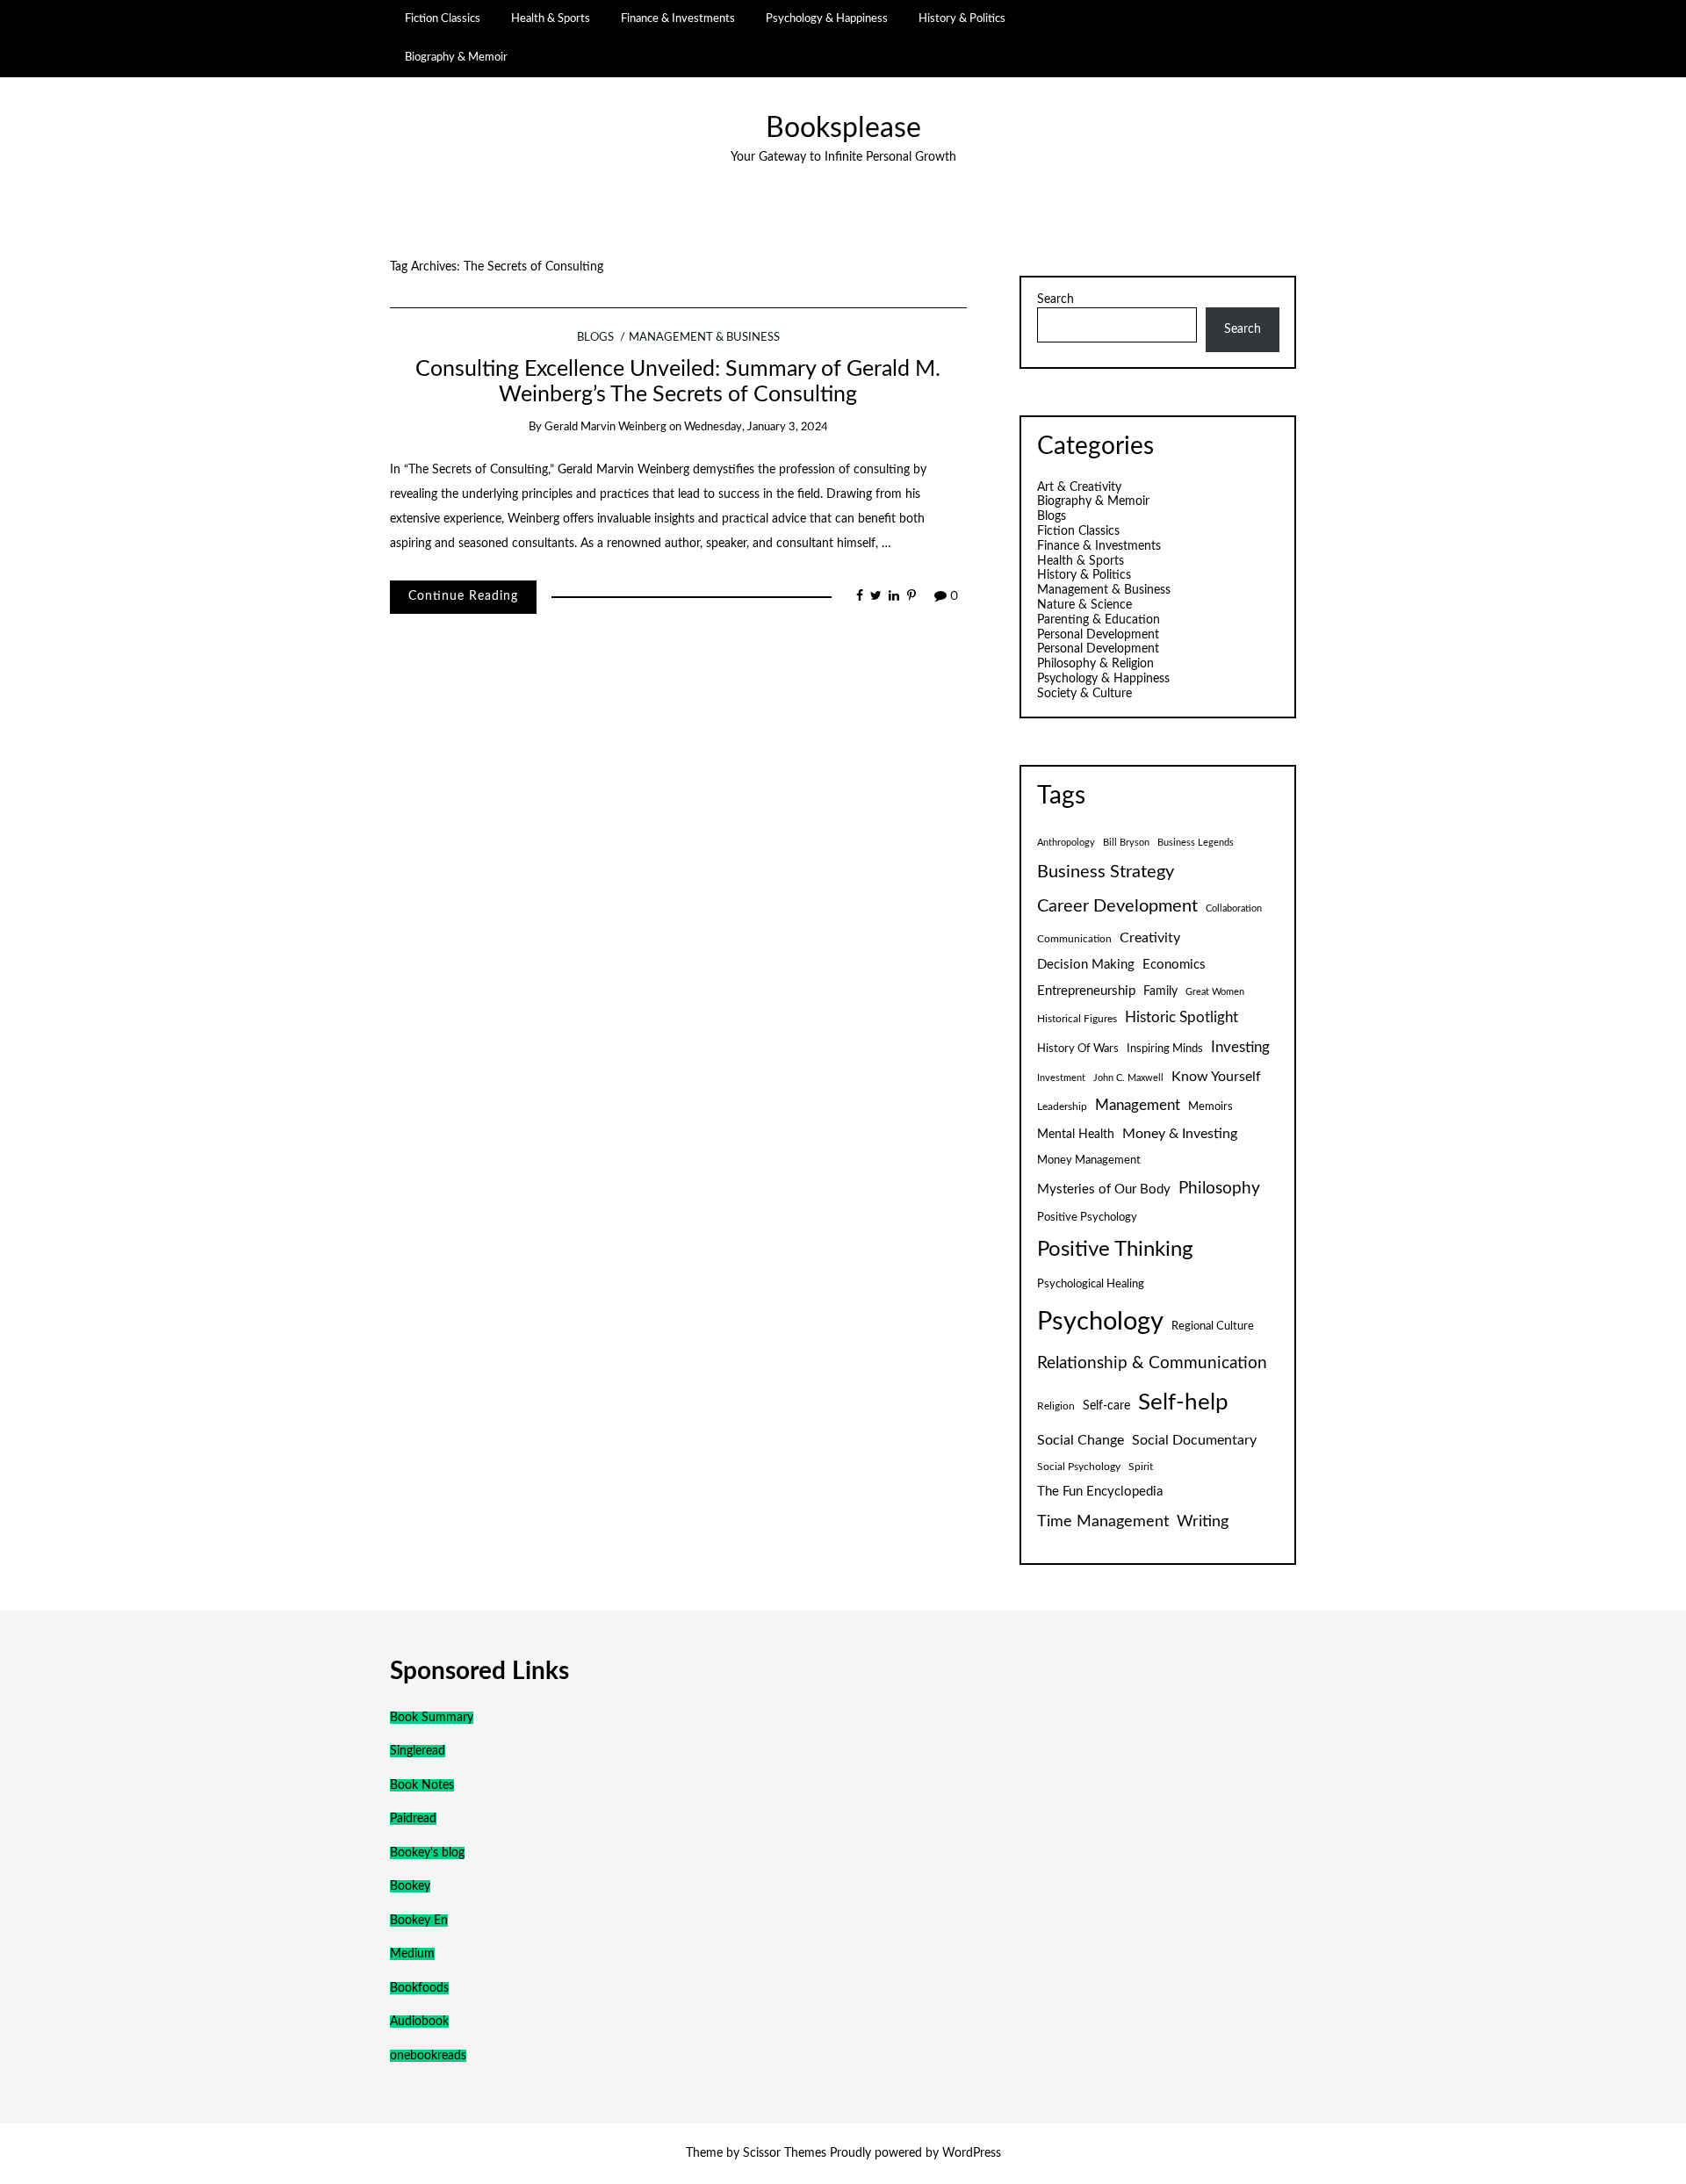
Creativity (1150, 938)
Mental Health (1076, 1135)
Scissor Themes (785, 2153)
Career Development (1117, 906)
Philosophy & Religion (1095, 664)
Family (1160, 991)
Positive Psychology (1087, 1217)
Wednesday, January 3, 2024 (756, 427)
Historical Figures (1077, 1019)
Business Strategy (1106, 872)
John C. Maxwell (1128, 1078)
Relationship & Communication (1152, 1363)
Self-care (1106, 1406)
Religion (1056, 1406)
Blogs (595, 338)
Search (1056, 299)
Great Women (1215, 992)
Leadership (1062, 1106)
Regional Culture (1213, 1326)
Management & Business (704, 338)
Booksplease (843, 129)
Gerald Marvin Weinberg (605, 427)
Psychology (1100, 1322)
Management (1138, 1106)
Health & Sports (551, 18)
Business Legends (1196, 843)
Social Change (1081, 1440)
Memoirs (1210, 1106)
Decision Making (1086, 965)
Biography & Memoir (456, 57)
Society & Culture (1084, 694)
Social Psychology (1079, 1467)
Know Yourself (1216, 1077)
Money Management (1089, 1160)
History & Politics (962, 18)
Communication (1074, 939)
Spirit (1141, 1467)
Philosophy (1219, 1189)
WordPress (972, 2153)
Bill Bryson (1126, 843)
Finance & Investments (678, 18)
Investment (1061, 1078)
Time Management (1103, 1521)
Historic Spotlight (1182, 1018)
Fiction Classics (443, 18)
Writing (1203, 1521)
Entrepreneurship (1086, 991)
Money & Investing (1180, 1134)
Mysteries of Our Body (1104, 1189)
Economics (1174, 965)
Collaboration (1234, 908)
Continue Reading (463, 596)
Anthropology (1066, 843)
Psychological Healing (1091, 1284)
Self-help (1183, 1402)
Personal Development (1098, 635)
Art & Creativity (1079, 487)
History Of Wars (1078, 1049)
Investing (1240, 1048)
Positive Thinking (1115, 1250)
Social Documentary (1194, 1440)
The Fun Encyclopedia (1100, 1492)
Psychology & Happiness (827, 18)
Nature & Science (1084, 605)
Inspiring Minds (1165, 1049)
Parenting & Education (1099, 620)
